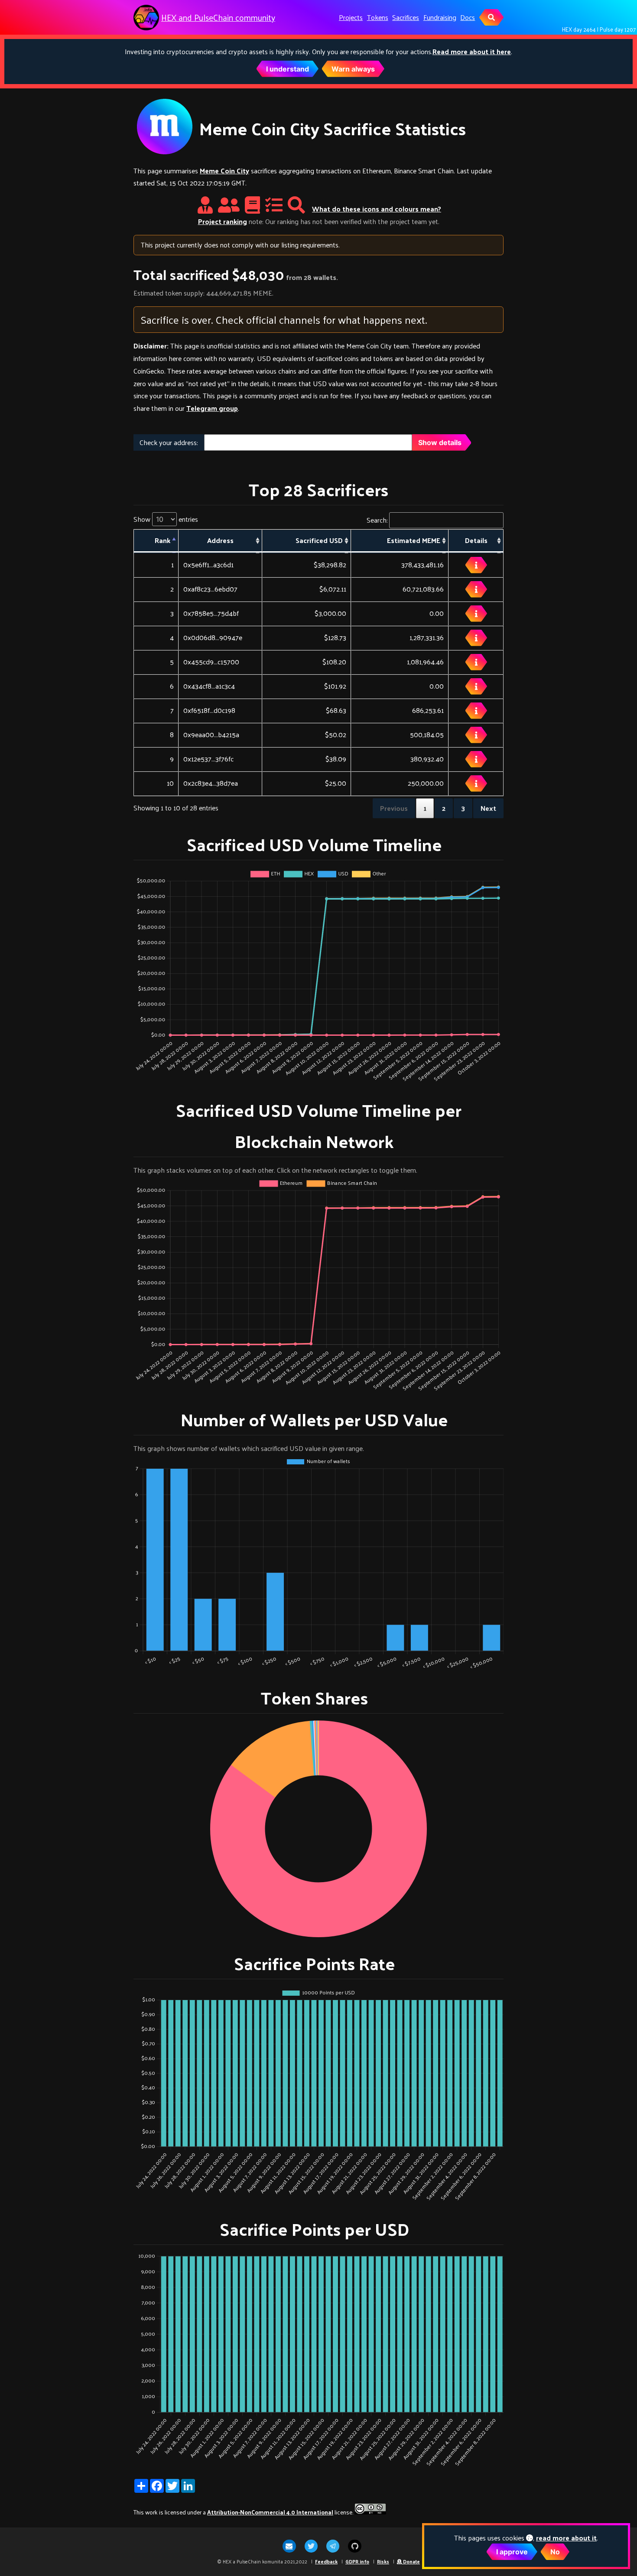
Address (220, 540)
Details (476, 540)
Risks (383, 2561)
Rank (162, 540)
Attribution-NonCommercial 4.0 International (270, 2512)
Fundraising (440, 17)
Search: (377, 520)
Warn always (353, 69)
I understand (288, 69)
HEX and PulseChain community (218, 18)
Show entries (166, 519)
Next (488, 808)
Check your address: (169, 442)
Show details (440, 442)
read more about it (566, 2538)
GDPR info (357, 2561)
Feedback (326, 2561)
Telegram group (212, 408)
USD (319, 540)
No (555, 2552)
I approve (512, 2552)
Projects (351, 17)
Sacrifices (406, 17)
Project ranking (223, 221)
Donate (411, 2561)
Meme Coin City (224, 171)
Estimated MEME (414, 540)
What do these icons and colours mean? (377, 209)
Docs (468, 17)
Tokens (378, 17)
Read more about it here (472, 51)
